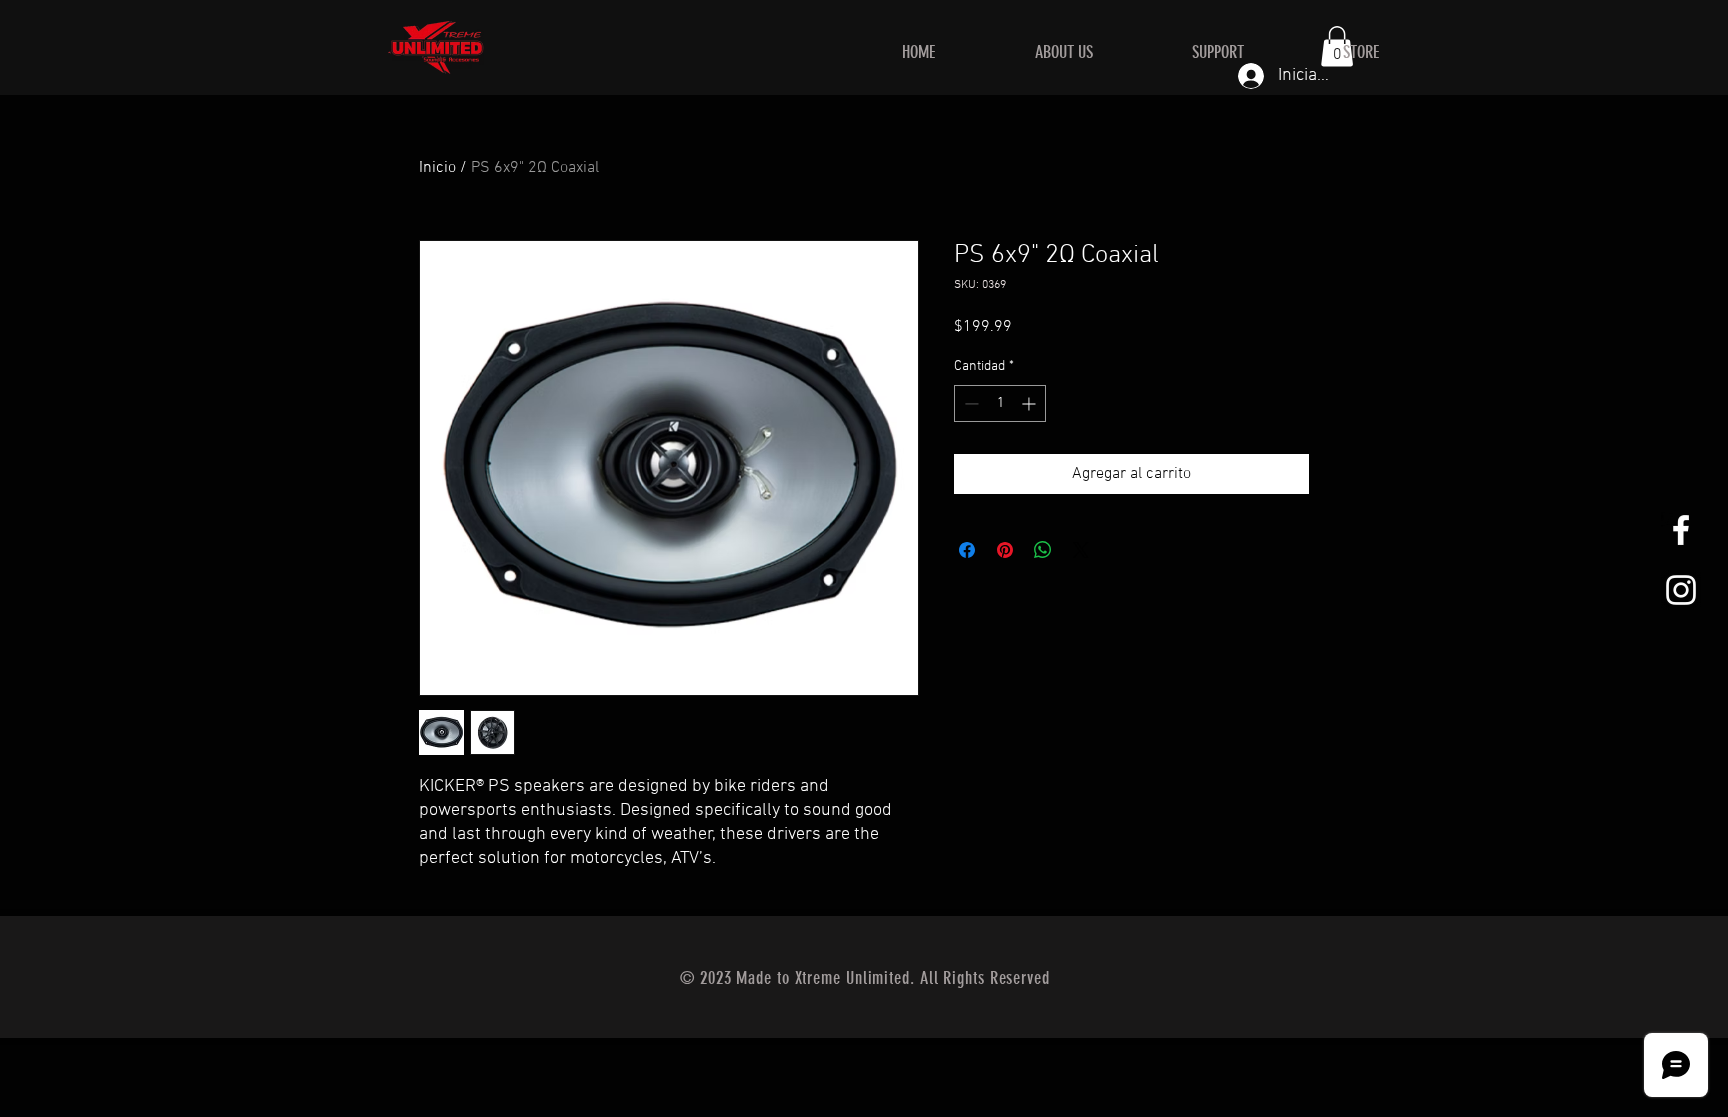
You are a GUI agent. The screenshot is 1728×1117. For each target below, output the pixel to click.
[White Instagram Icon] (1681, 590)
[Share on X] (1081, 550)
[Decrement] (969, 403)
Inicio (437, 168)
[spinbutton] (1000, 403)
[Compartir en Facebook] (967, 550)
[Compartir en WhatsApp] (1043, 550)
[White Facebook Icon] (1681, 530)
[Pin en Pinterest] (1005, 550)
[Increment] (1030, 403)
